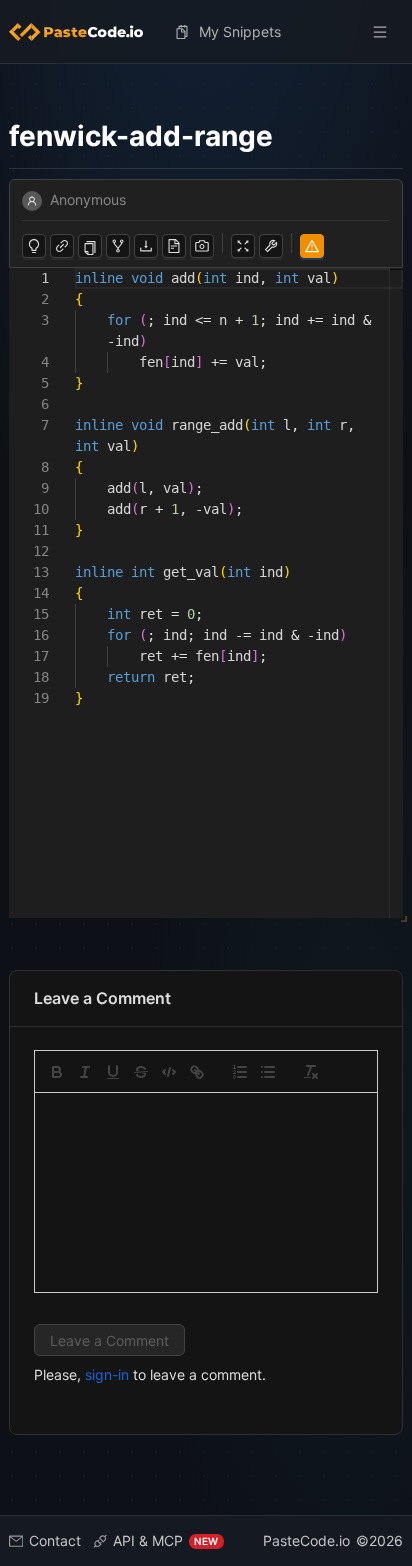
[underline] (113, 1072)
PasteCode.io (306, 1540)
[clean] (311, 1072)
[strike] (141, 1072)
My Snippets (240, 31)
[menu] (206, 32)
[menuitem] (84, 32)
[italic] (85, 1072)
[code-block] (169, 1072)
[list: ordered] (240, 1072)
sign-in (107, 1374)
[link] (197, 1072)
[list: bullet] (268, 1072)
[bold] (57, 1072)
